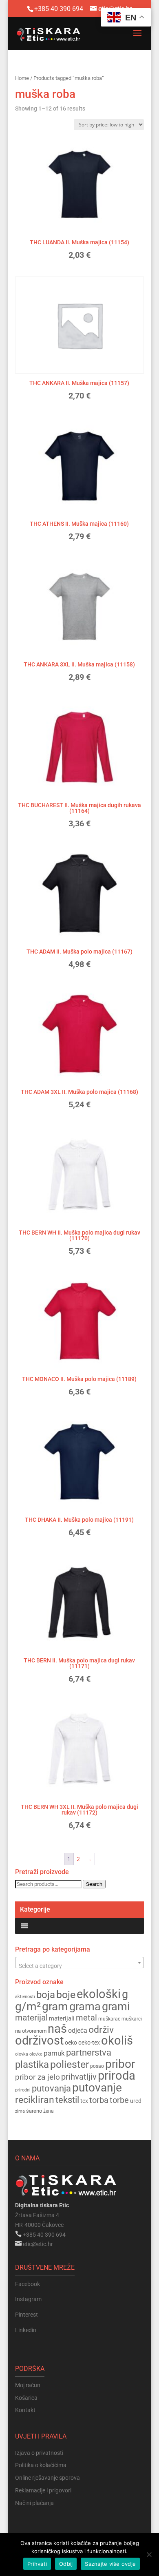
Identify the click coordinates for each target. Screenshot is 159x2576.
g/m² (28, 2006)
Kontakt (25, 2410)
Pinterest (26, 2315)
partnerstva (89, 2053)
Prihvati (37, 2564)
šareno (34, 2111)
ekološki (99, 1994)
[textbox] (79, 1966)
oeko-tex (89, 2043)
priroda (117, 2076)
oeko (71, 2043)
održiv (101, 2030)
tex (84, 2101)
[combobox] (79, 1963)
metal (86, 2018)
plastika (32, 2065)
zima (20, 2111)
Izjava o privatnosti (39, 2453)
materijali (62, 2018)
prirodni (23, 2090)
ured (136, 2101)
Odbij (66, 2564)
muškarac (109, 2019)
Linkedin (26, 2330)
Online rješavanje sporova (47, 2478)
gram (55, 2006)
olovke (36, 2054)
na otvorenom (31, 2031)
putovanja (51, 2088)
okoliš (117, 2040)
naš (57, 2029)
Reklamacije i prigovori (43, 2490)
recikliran (35, 2100)
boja (46, 1995)
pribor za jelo (38, 2077)
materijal (31, 2018)
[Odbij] (149, 2554)
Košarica (26, 2398)
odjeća (78, 2031)
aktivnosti (25, 1997)
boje (66, 1995)
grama (85, 2007)
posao (97, 2066)
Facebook (28, 2284)
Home (22, 78)
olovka (22, 2054)
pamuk (54, 2053)
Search (94, 1884)
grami (116, 2007)
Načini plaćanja (34, 2503)
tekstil (67, 2100)
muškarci (132, 2019)
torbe (119, 2100)
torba (99, 2100)
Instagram (28, 2299)
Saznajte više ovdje (110, 2564)
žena (49, 2111)
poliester (70, 2064)
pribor (120, 2064)
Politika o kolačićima (41, 2465)
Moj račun (28, 2385)
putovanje (97, 2088)
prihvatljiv (79, 2077)
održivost (39, 2040)
